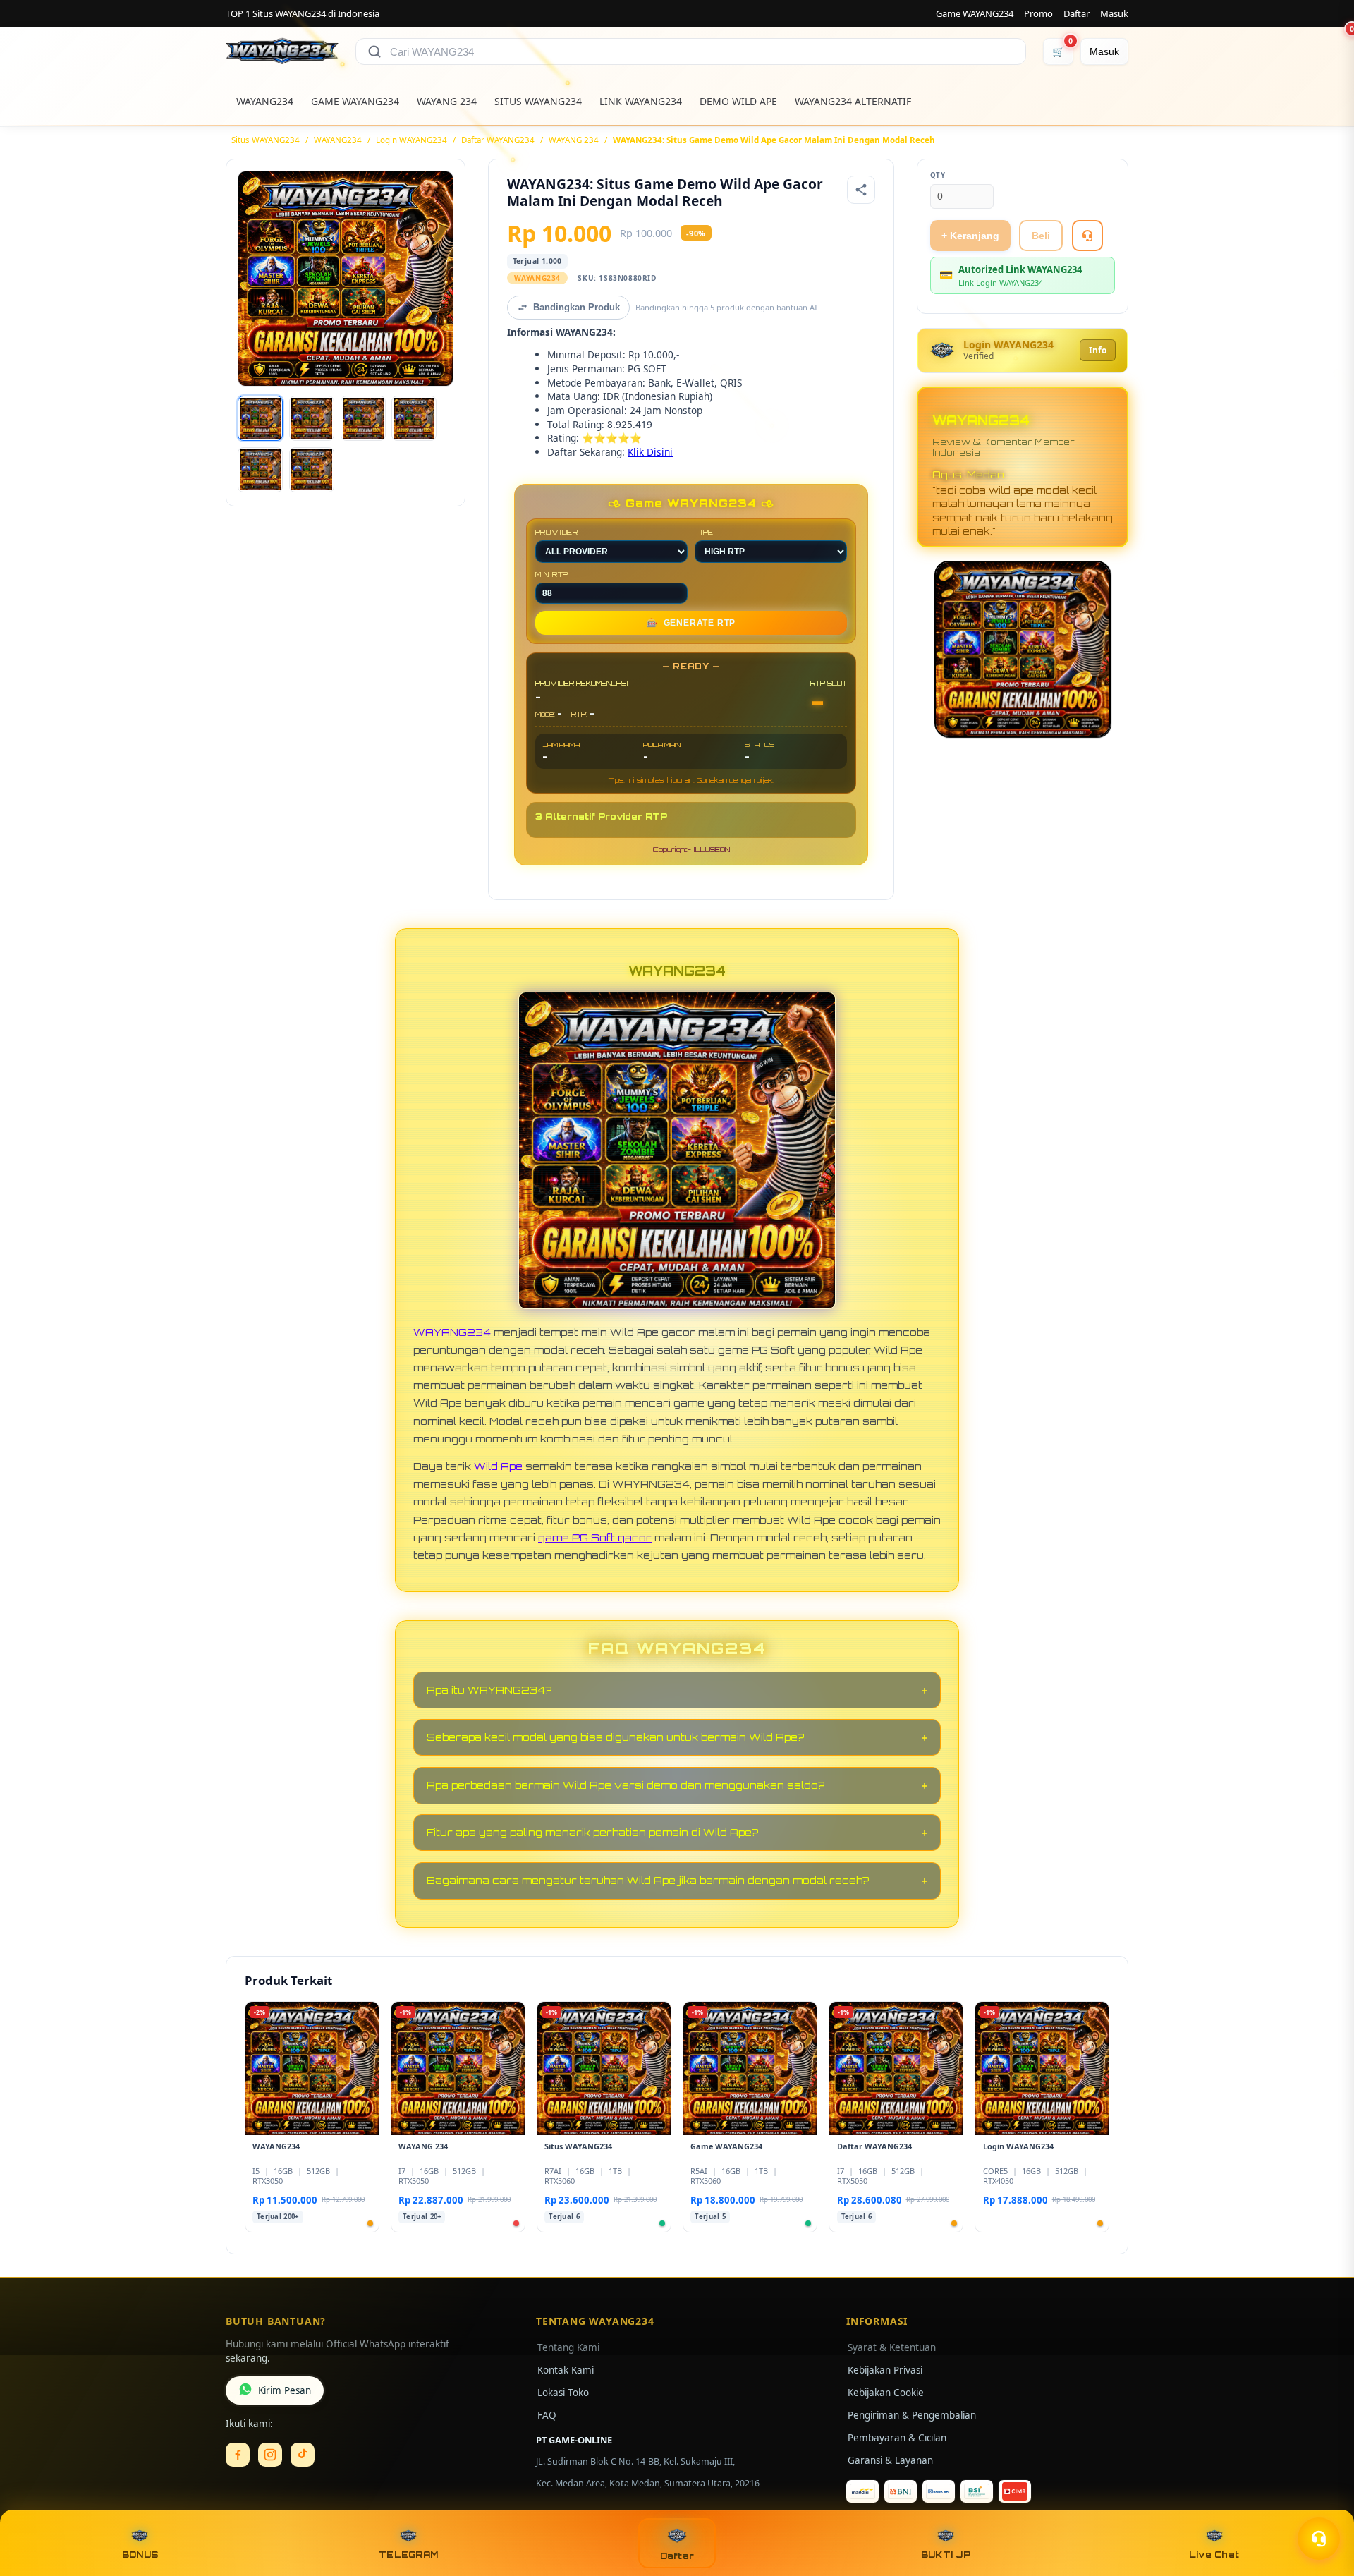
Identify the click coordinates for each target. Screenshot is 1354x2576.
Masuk (1114, 13)
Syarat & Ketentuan (892, 2347)
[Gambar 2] (312, 418)
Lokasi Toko (563, 2393)
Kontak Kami (566, 2370)
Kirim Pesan (285, 2390)
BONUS (140, 2554)
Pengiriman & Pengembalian (912, 2415)
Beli (1041, 236)
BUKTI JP (946, 2554)
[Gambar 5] (260, 470)
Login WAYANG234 (411, 140)
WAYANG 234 (447, 101)
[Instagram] (270, 2455)
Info (1098, 350)
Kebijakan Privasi (885, 2370)
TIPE (704, 532)
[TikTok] (303, 2455)
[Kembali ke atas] (1323, 2504)
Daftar (1077, 13)
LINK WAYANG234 (641, 101)
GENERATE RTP (691, 623)
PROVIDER (557, 532)
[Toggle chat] (1319, 2539)
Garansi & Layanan (890, 2460)
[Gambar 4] (414, 418)
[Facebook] (238, 2455)
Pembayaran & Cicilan (897, 2438)
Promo (1038, 13)
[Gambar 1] (260, 418)
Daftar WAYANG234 (498, 140)
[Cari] (374, 51)
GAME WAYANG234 (355, 101)
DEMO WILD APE (738, 101)
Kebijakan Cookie (886, 2393)
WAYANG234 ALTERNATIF (853, 101)
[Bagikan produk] (861, 190)
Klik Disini (650, 452)
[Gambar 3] (363, 418)
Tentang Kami (568, 2347)
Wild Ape (498, 1466)
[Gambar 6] (312, 470)
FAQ (547, 2415)
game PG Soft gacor (595, 1537)
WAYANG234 (265, 101)
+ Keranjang (970, 236)
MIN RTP (552, 574)
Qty (938, 175)
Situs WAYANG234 (266, 140)
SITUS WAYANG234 (538, 101)
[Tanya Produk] (1087, 236)
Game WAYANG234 (975, 13)
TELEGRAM (408, 2554)
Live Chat (1214, 2554)
